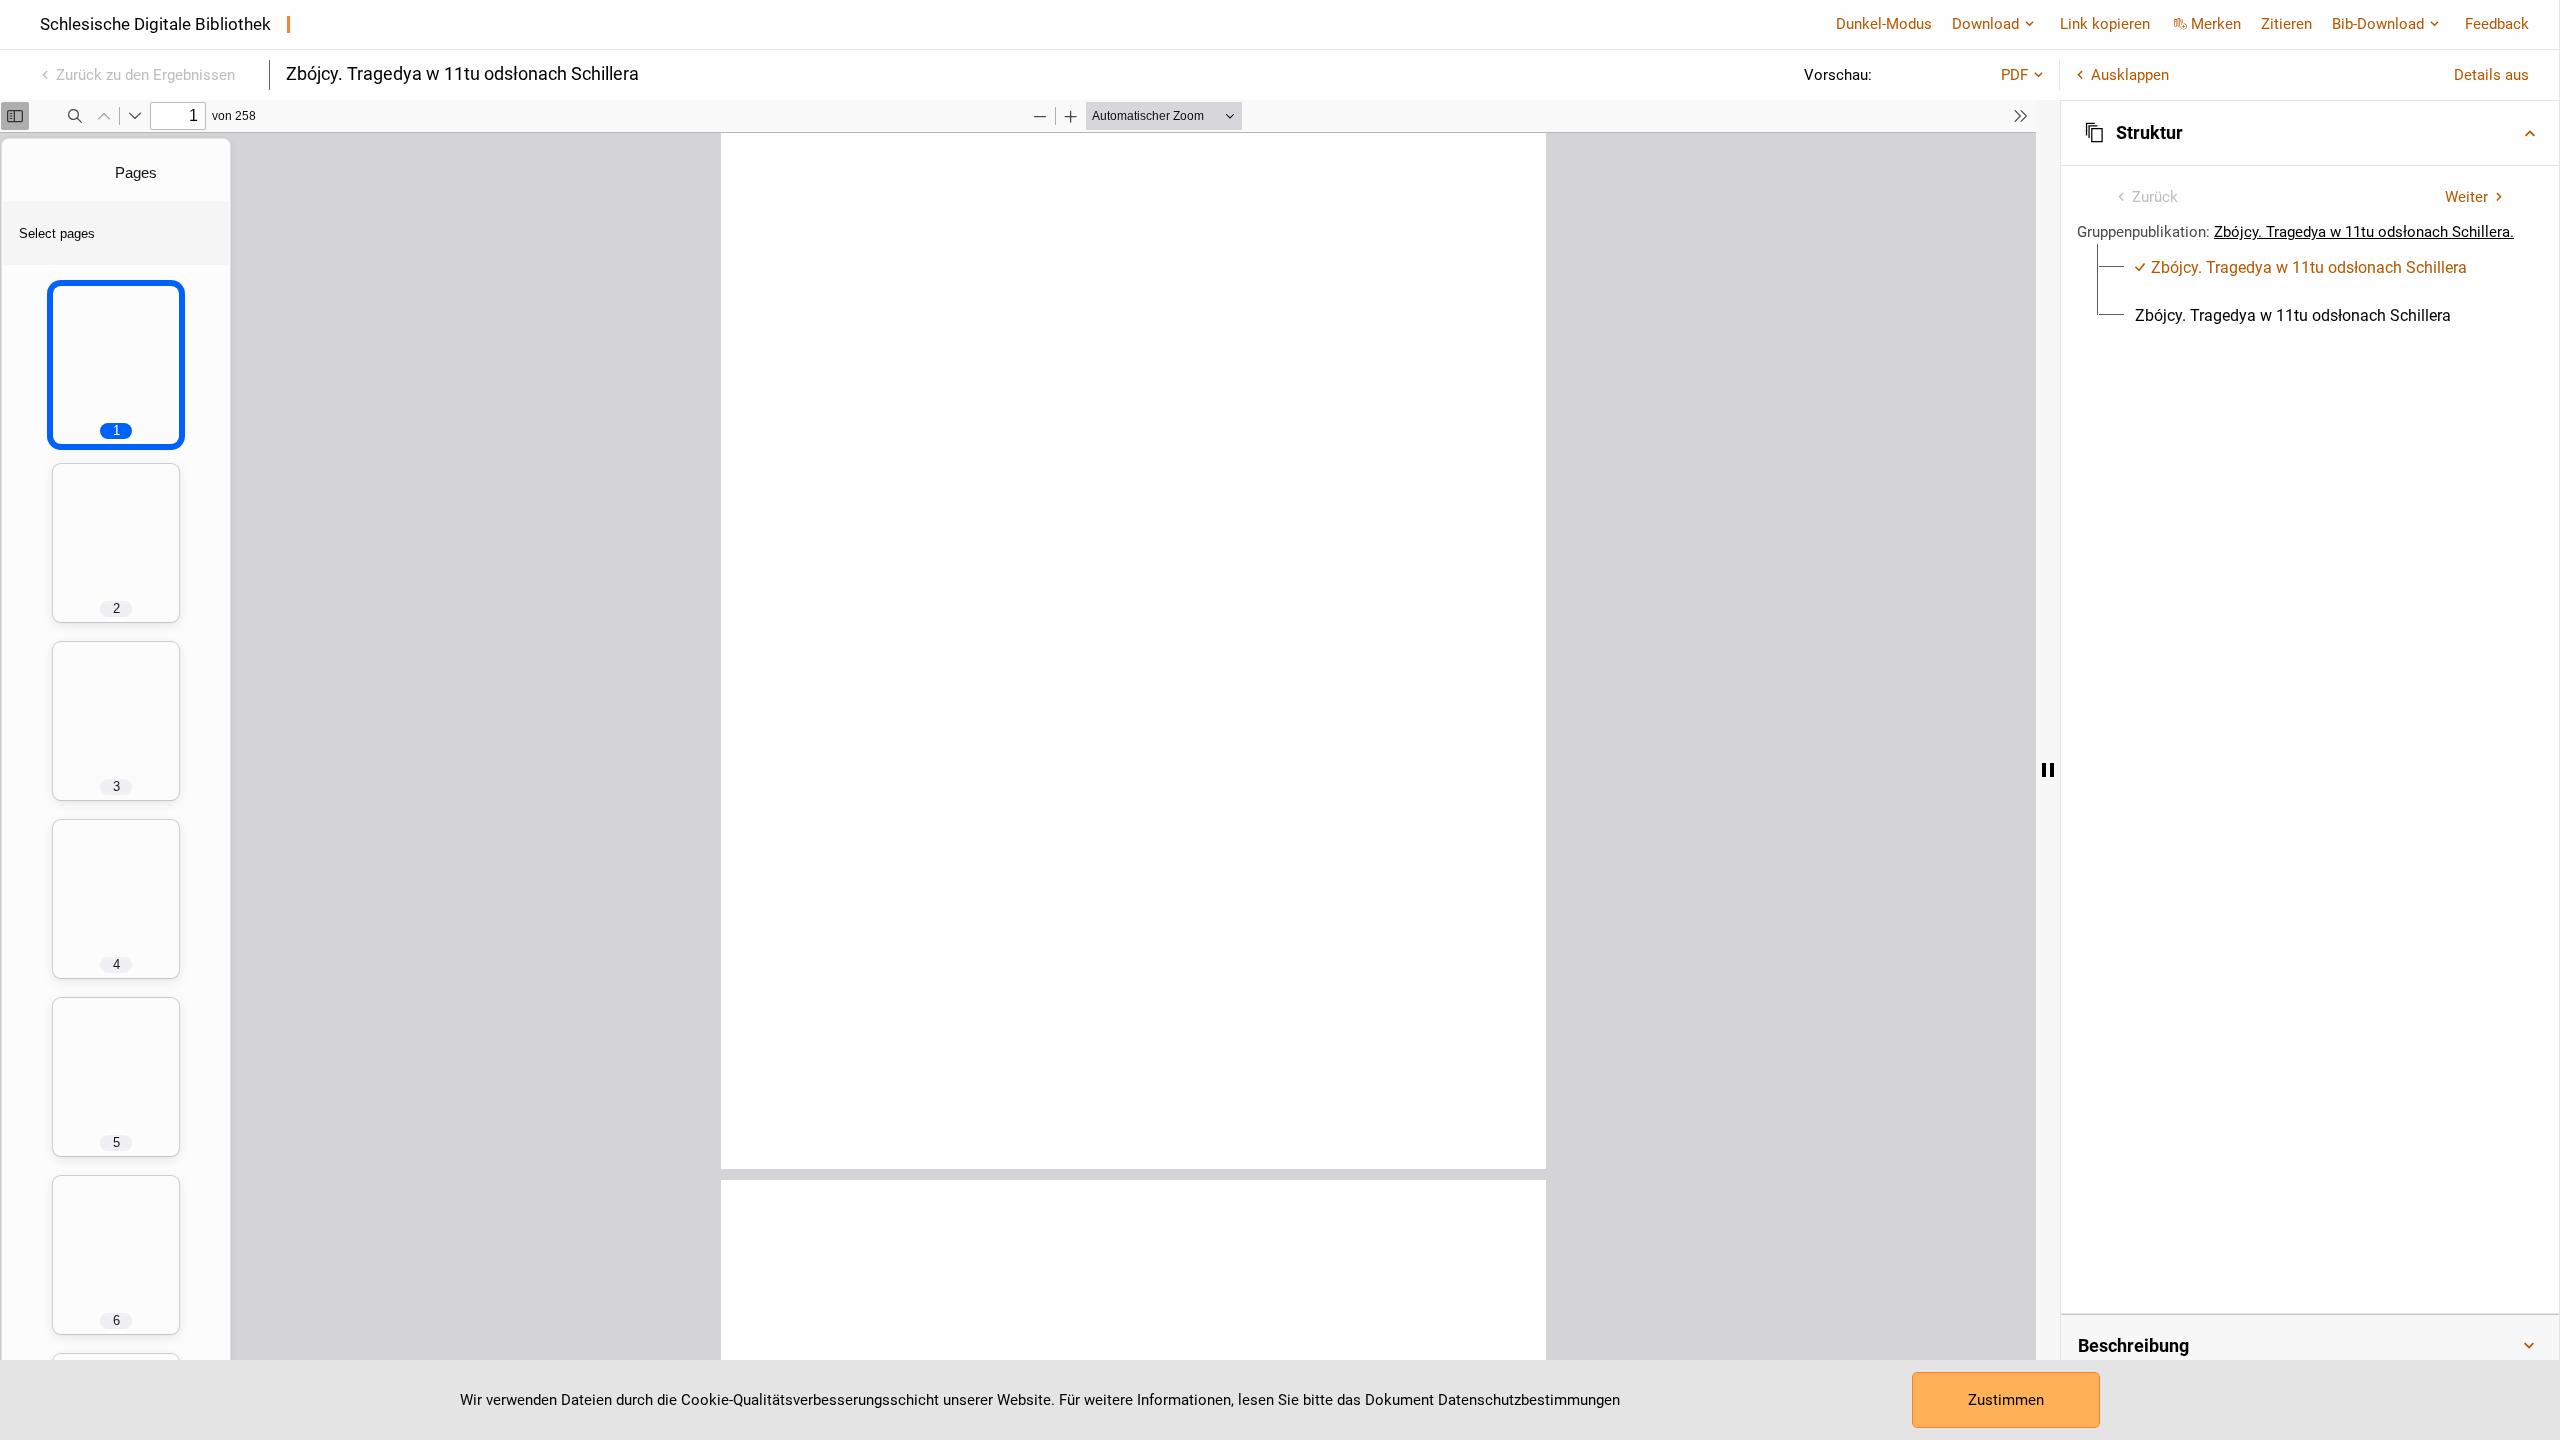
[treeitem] (2310, 268)
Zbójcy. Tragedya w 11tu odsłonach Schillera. (2364, 232)
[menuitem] (2301, 268)
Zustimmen (2006, 1400)
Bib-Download (2378, 24)
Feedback (2497, 24)
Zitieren (2286, 24)
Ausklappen (2130, 75)
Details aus (2491, 75)
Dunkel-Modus (1884, 24)
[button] (2310, 133)
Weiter (2466, 197)
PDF (2014, 75)
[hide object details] (2048, 770)
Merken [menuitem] (2216, 24)
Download (1985, 24)
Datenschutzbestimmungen (1529, 1400)
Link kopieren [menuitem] (2105, 24)
